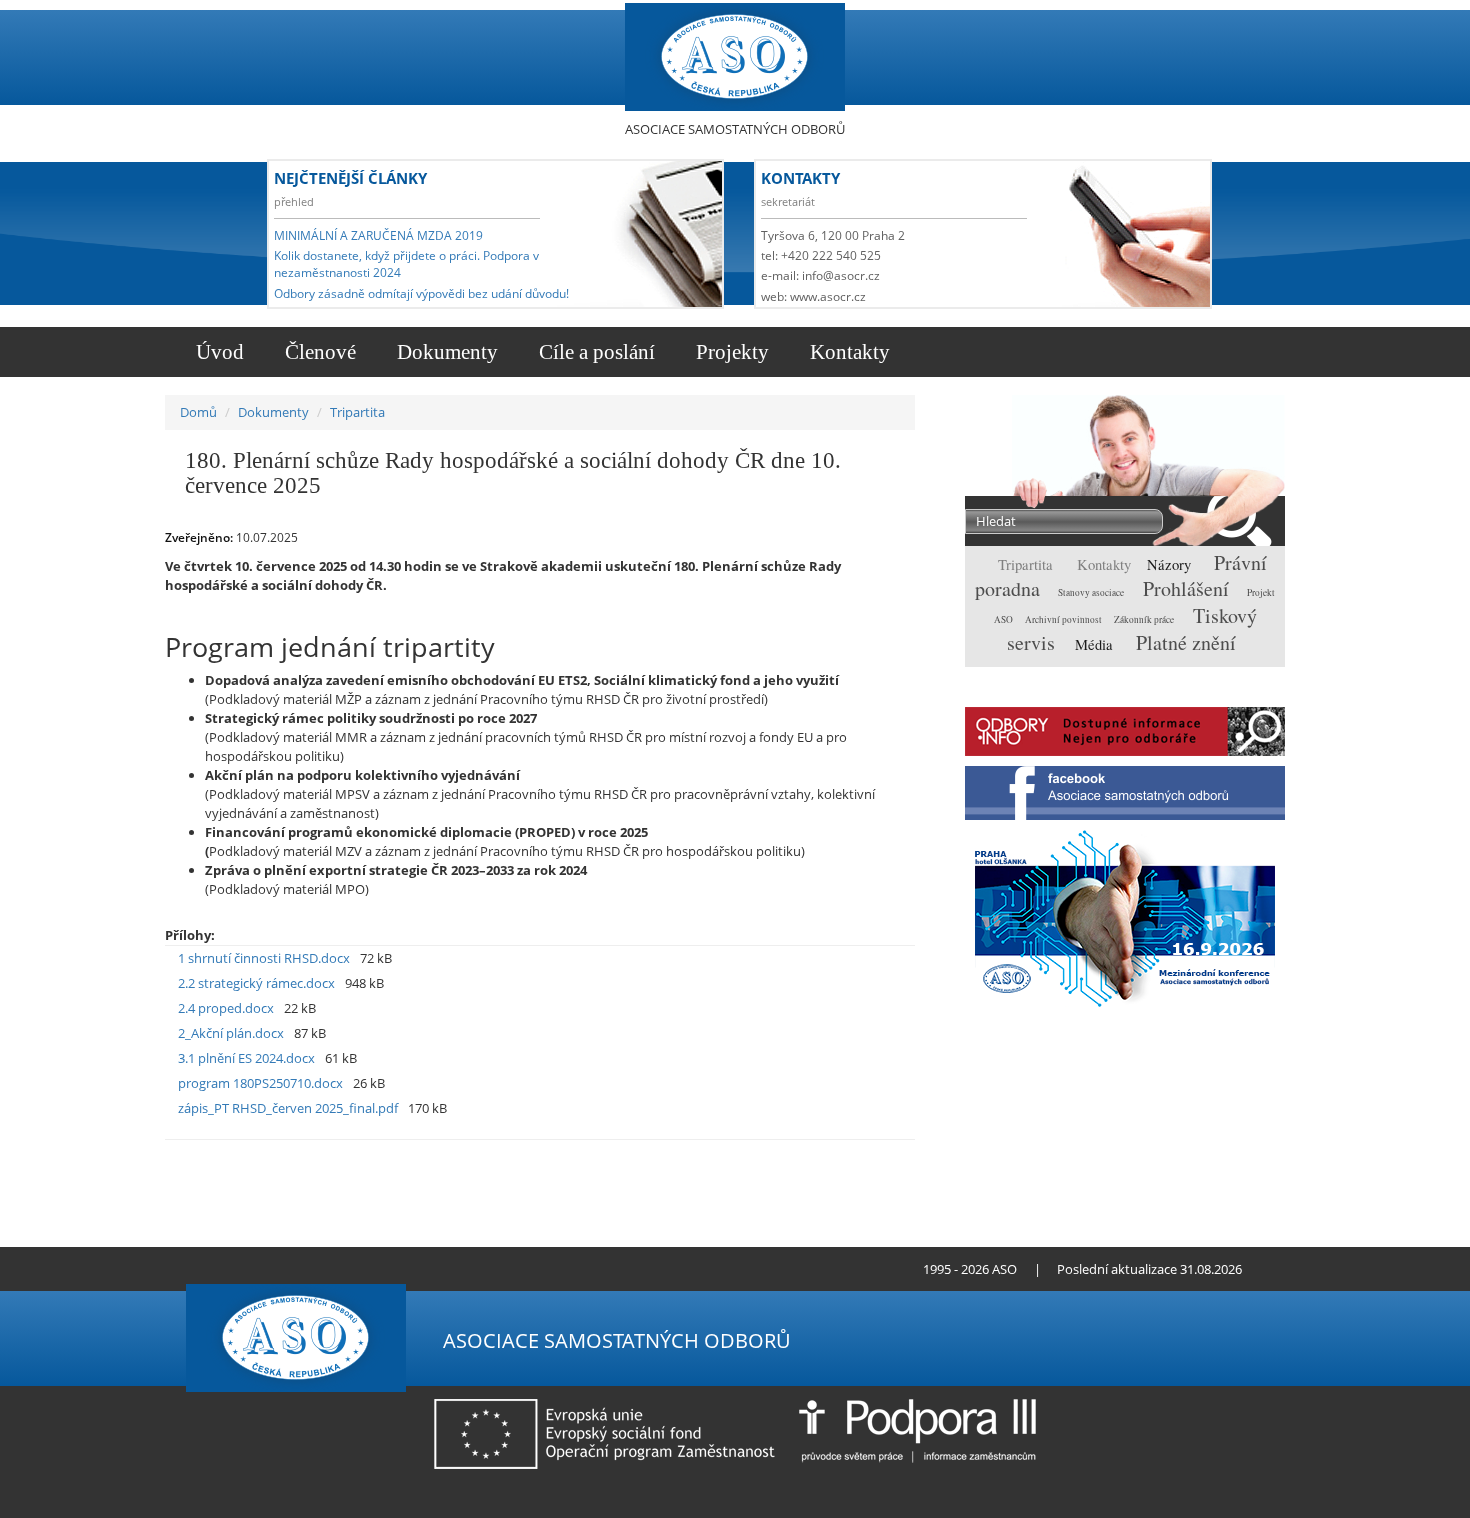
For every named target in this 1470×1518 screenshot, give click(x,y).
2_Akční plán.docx (231, 1033)
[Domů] (735, 57)
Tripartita (357, 412)
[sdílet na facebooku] (888, 1160)
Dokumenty (445, 352)
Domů (198, 412)
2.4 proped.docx (226, 1008)
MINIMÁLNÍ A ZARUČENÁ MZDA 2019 (378, 235)
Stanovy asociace (1092, 592)
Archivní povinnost (1064, 619)
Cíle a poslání (594, 352)
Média (1096, 644)
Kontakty (847, 352)
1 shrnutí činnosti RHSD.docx (264, 958)
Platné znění (1186, 642)
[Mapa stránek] (304, 1269)
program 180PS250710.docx (260, 1083)
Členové (318, 352)
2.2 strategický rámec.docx (256, 983)
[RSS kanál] (287, 1269)
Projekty (730, 352)
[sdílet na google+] (857, 1160)
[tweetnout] (826, 1160)
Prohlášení (1188, 588)
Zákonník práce (1145, 619)
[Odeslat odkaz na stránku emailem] (321, 1269)
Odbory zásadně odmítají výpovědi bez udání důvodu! (421, 293)
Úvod (217, 352)
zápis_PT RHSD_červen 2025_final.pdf (288, 1108)
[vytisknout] (795, 1160)
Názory (1171, 564)
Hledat (1231, 523)
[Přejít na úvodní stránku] (270, 1269)
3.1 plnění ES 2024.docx (246, 1058)
